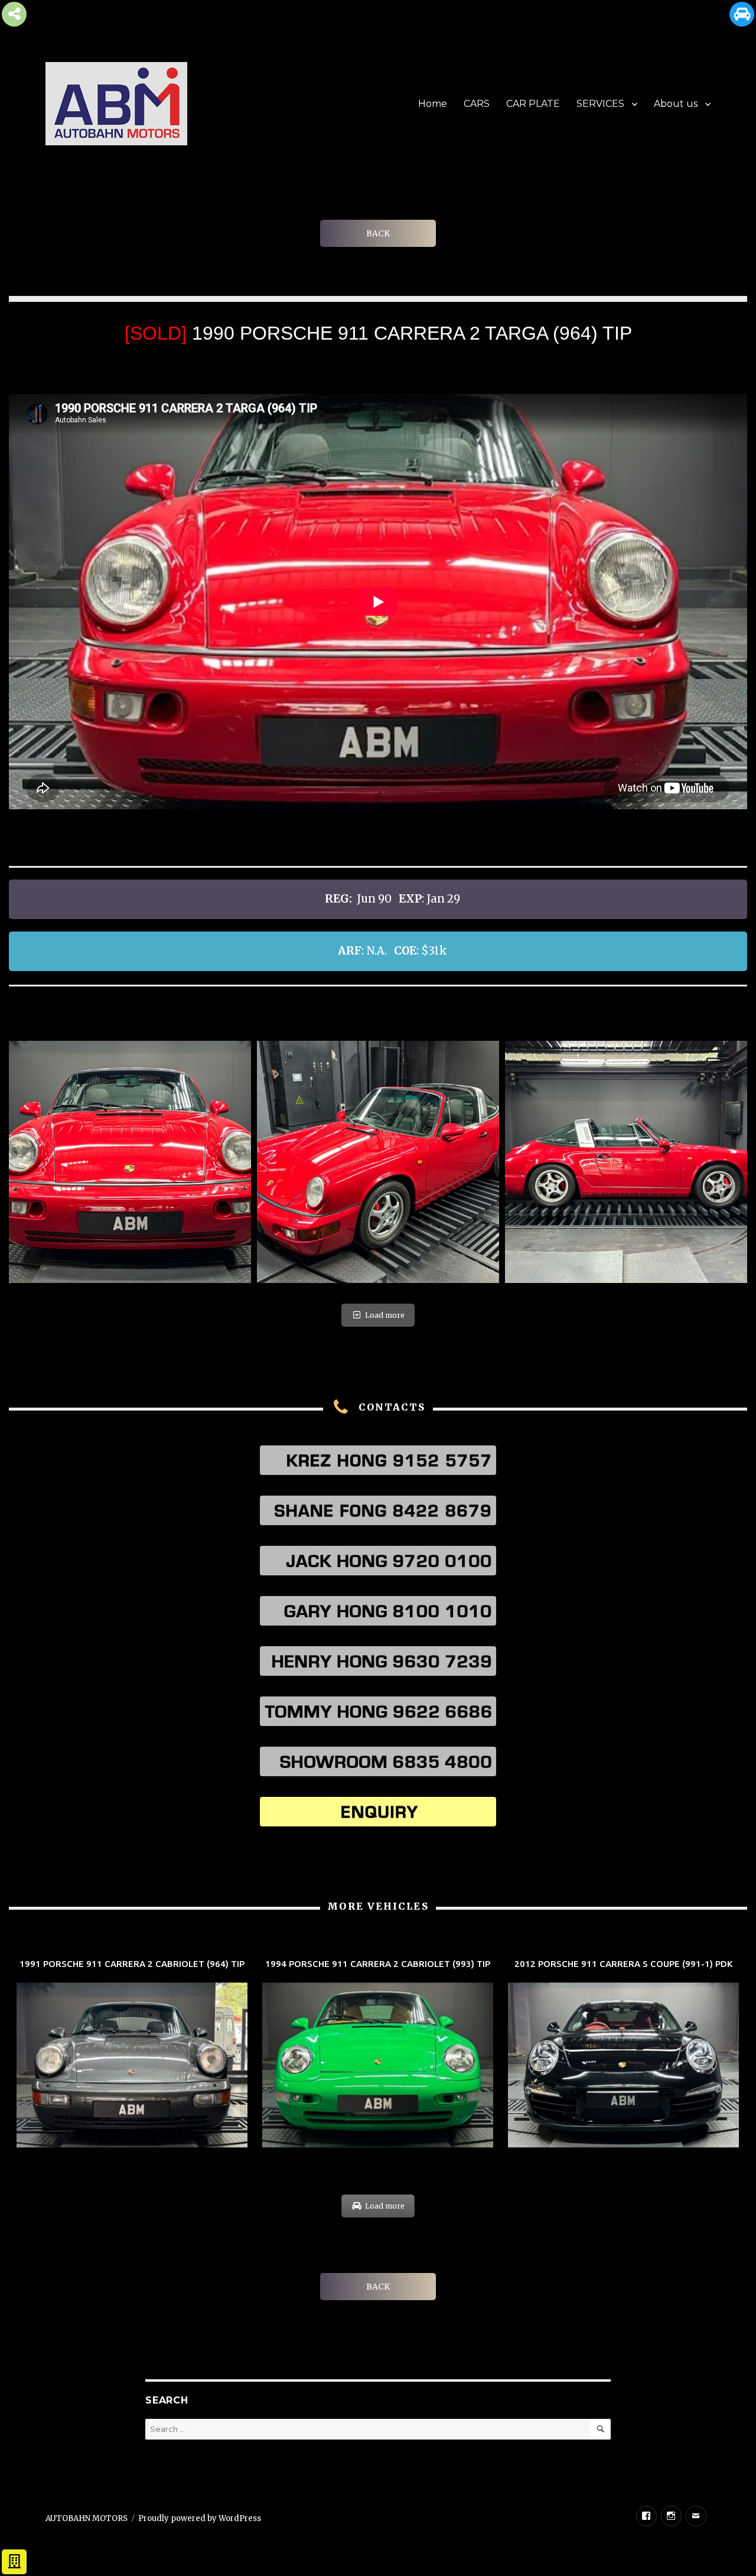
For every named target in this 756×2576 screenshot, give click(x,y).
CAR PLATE (533, 104)
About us (676, 104)
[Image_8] (130, 1162)
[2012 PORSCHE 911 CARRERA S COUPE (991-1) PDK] (623, 2055)
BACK (378, 233)
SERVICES (600, 104)
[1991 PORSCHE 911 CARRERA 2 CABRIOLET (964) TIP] (132, 2055)
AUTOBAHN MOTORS (87, 2518)
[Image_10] (378, 1162)
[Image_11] (626, 1162)
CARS (477, 104)
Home (433, 104)
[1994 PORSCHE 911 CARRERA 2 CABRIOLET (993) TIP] (378, 2055)
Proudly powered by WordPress (200, 2518)
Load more (385, 1315)
